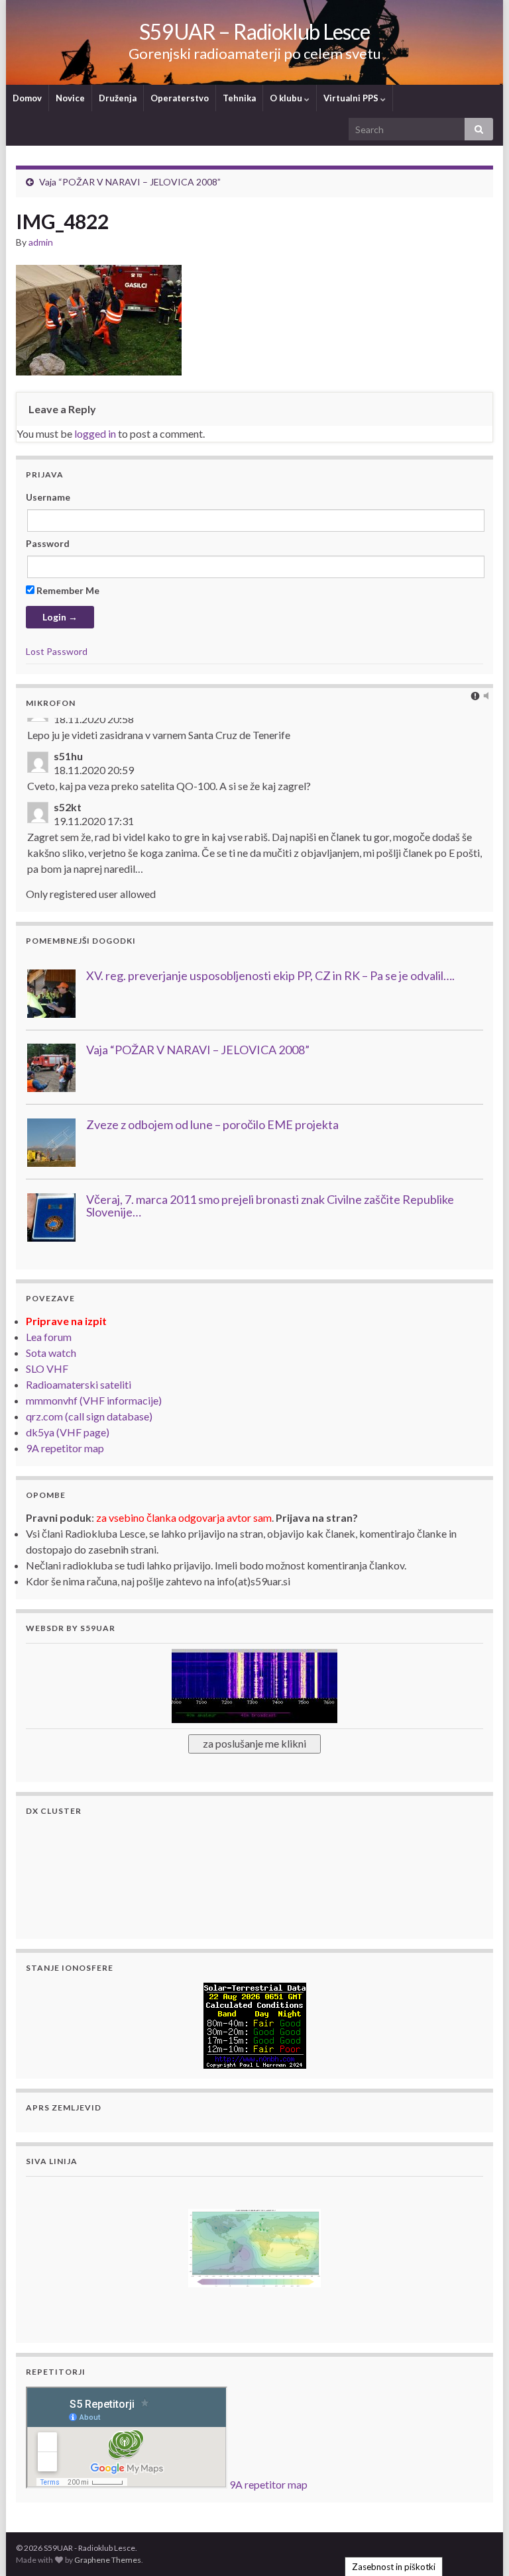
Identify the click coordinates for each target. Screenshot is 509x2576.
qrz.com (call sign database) (89, 1416)
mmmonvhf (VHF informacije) (94, 1400)
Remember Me (67, 590)
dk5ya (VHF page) (68, 1432)
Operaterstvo (180, 98)
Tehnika (239, 98)
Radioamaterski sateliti (79, 1384)
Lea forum (49, 1337)
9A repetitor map (65, 1448)
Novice (70, 98)
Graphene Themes (108, 2560)
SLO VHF (47, 1368)
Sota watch (51, 1353)
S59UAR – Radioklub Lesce (254, 31)
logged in (95, 433)
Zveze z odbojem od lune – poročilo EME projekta (212, 1124)
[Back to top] (479, 2546)
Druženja (118, 98)
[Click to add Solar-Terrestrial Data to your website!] (255, 2024)
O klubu (287, 98)
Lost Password (57, 651)
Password (48, 543)
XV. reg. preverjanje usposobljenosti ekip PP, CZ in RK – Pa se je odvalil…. (270, 975)
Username (48, 497)
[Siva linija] (254, 2247)
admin (41, 242)
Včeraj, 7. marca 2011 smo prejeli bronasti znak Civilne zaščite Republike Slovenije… (270, 1206)
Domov (27, 98)
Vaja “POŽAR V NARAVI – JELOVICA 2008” (130, 182)
